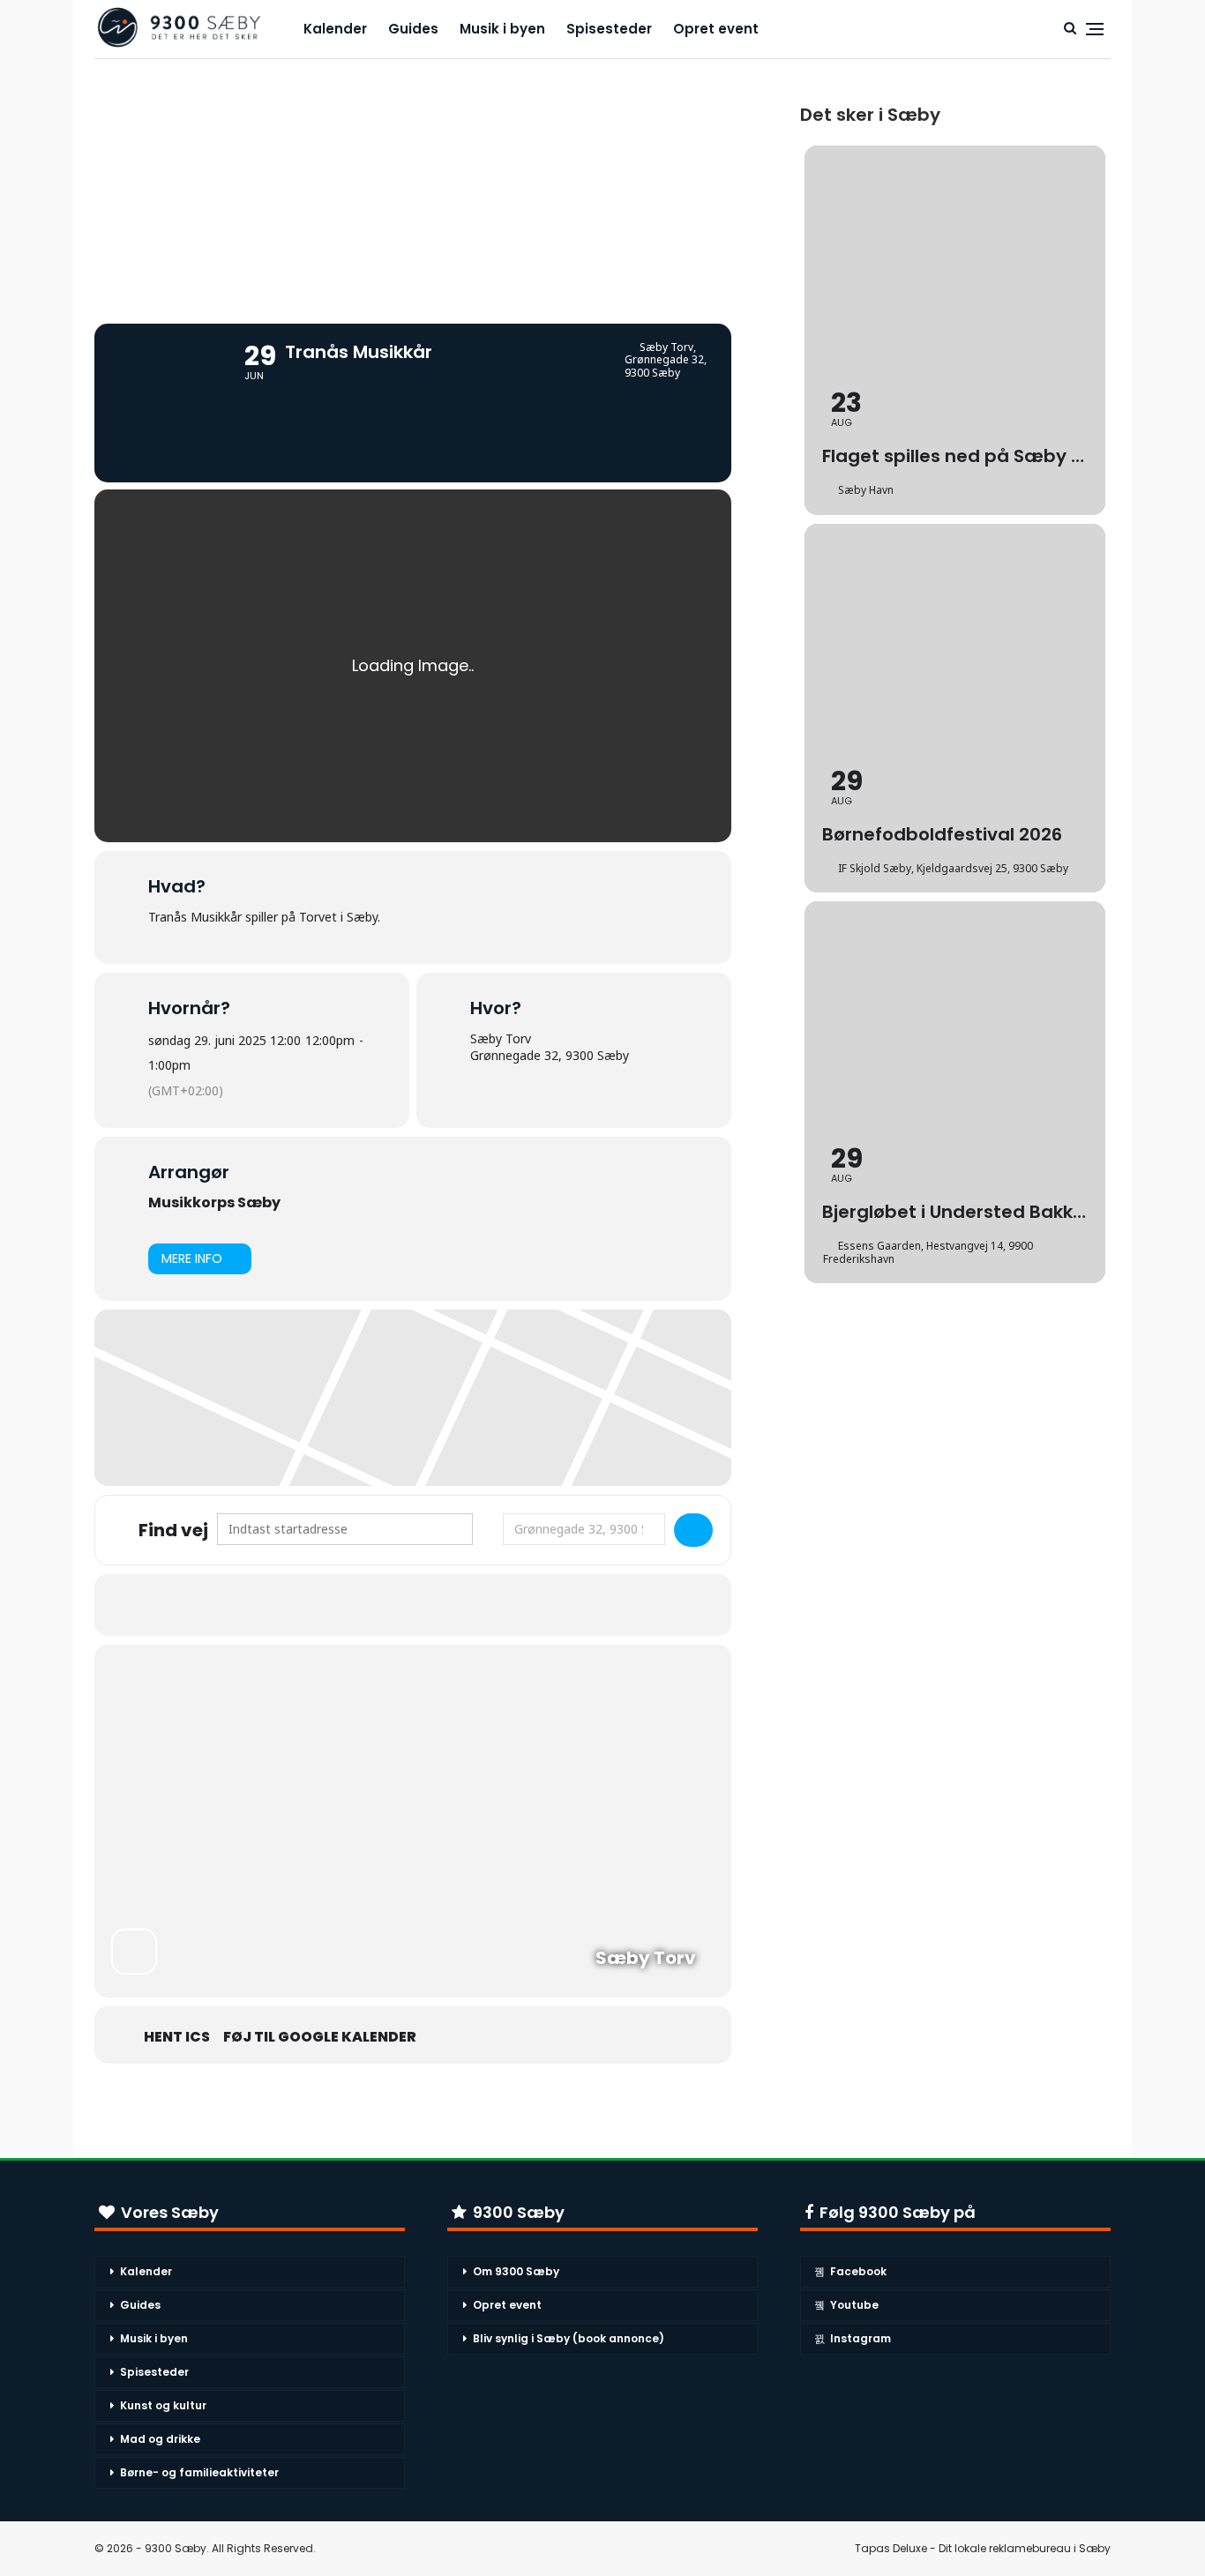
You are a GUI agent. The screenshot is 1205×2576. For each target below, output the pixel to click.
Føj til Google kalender (320, 2037)
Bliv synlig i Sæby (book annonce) (569, 2338)
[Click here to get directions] (693, 1530)
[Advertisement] (413, 183)
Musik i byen (502, 29)
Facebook (858, 2271)
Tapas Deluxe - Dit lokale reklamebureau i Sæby (983, 2548)
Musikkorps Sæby (214, 1202)
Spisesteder (609, 29)
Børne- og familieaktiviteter (199, 2472)
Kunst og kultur (163, 2405)
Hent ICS (177, 2037)
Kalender (335, 29)
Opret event (716, 29)
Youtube (854, 2305)
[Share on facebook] (391, 1605)
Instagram (861, 2338)
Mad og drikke (160, 2439)
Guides (413, 29)
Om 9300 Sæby (516, 2271)
